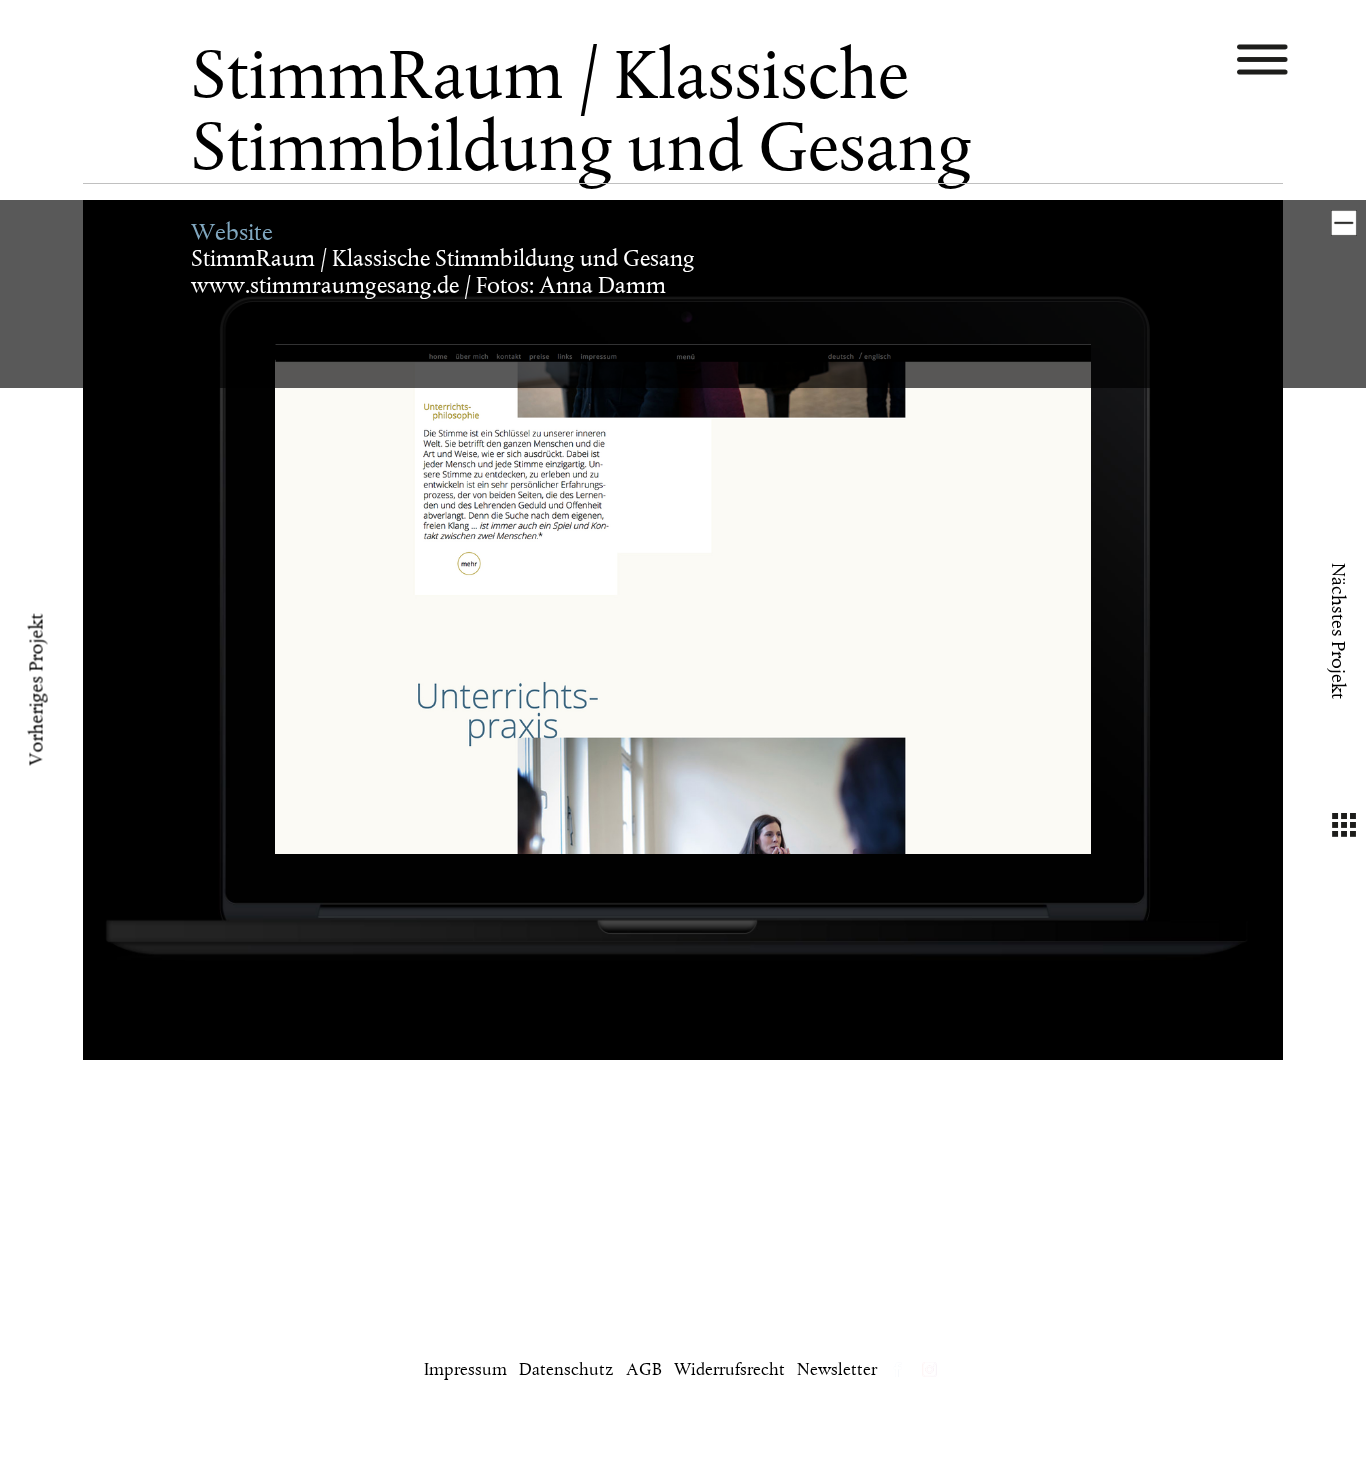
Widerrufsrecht (729, 1371)
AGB (644, 1371)
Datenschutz (566, 1371)
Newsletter (837, 1371)
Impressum (465, 1371)
